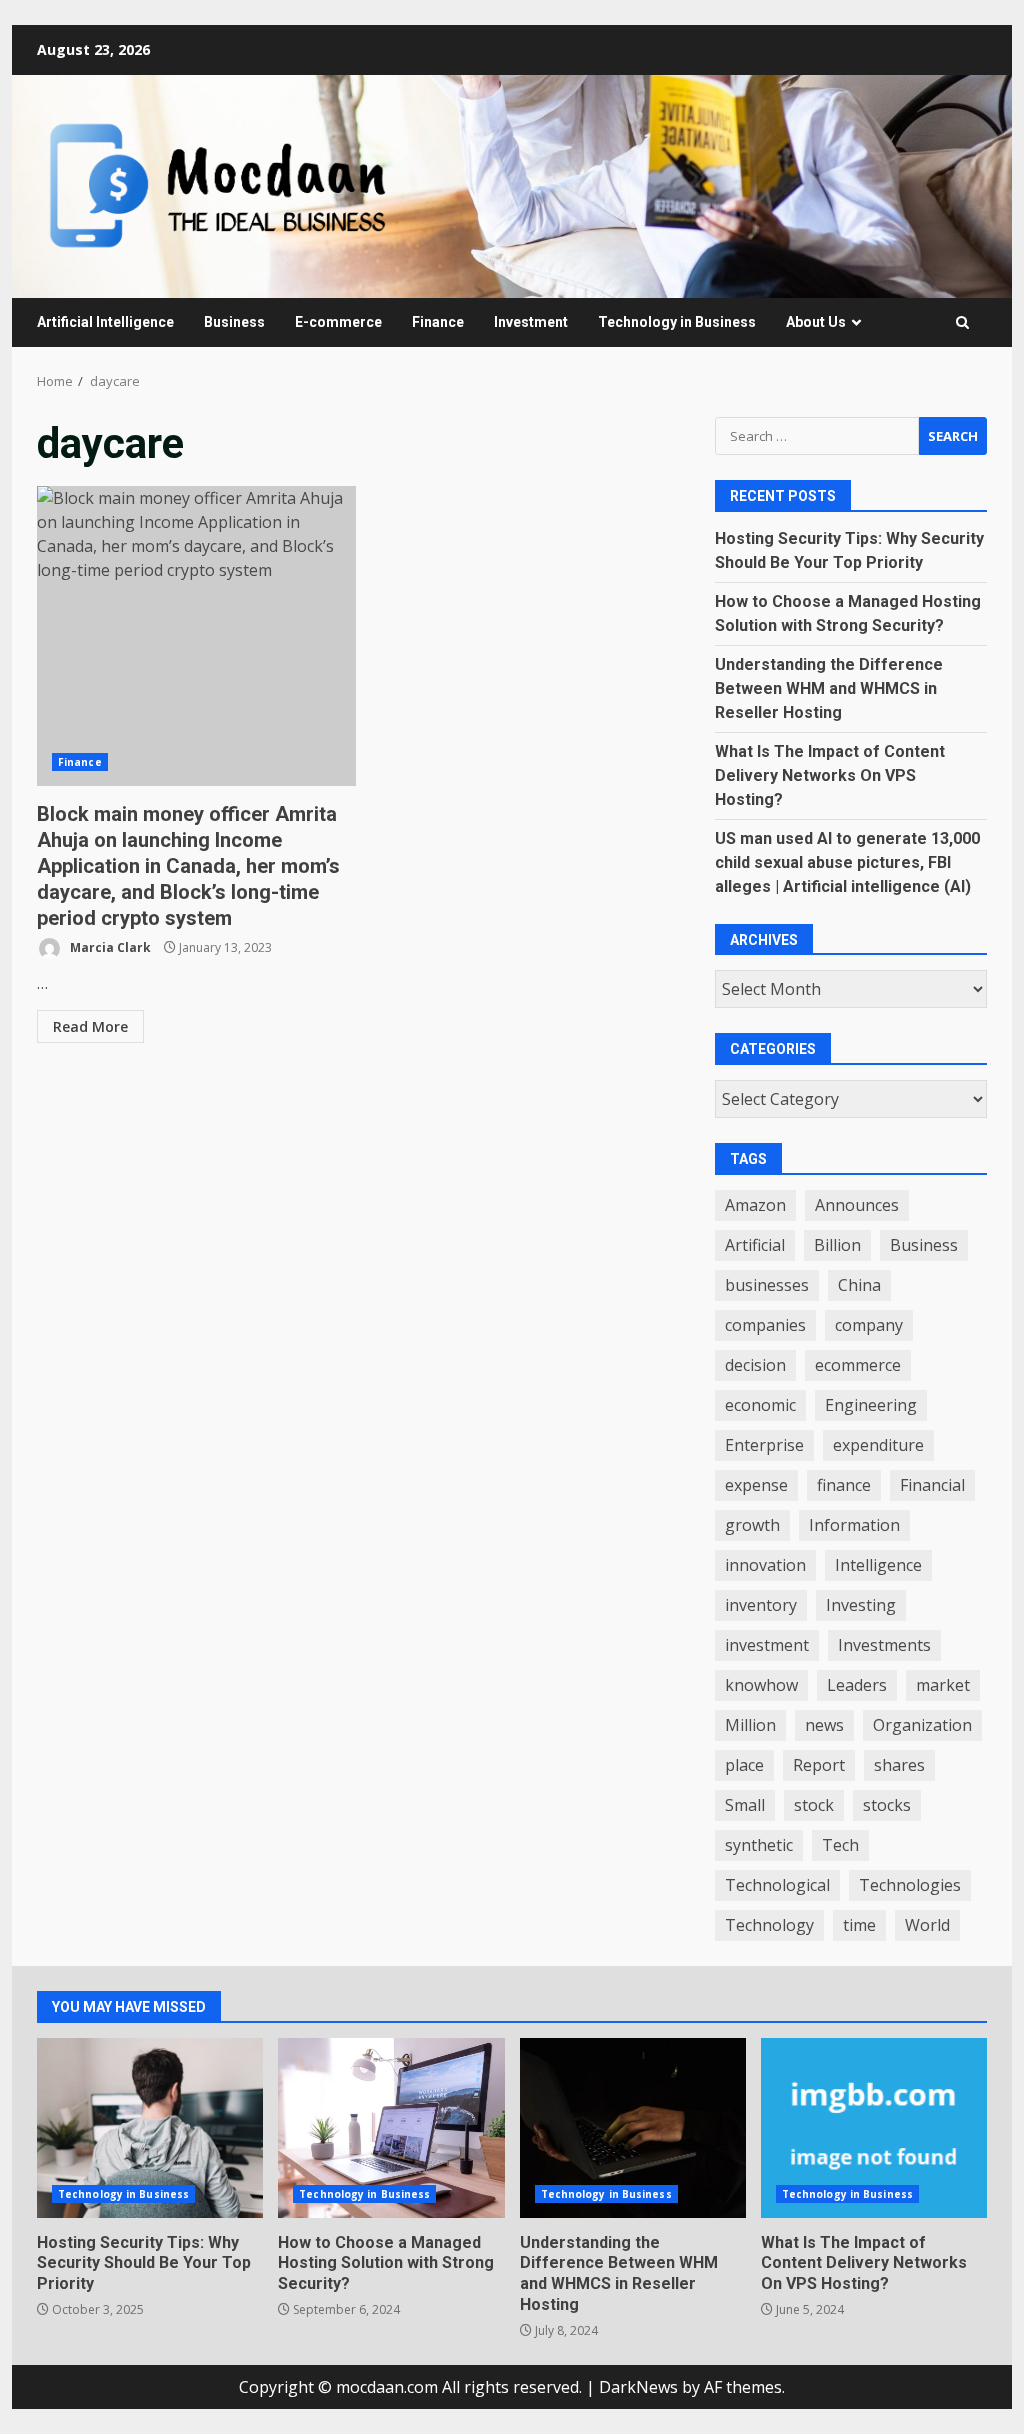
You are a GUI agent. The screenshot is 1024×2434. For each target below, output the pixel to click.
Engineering (871, 1405)
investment (767, 1645)
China (859, 1285)
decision (755, 1365)
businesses (767, 1285)
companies (765, 1325)
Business (234, 322)
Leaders (857, 1685)
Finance (438, 322)
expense (756, 1485)
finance (844, 1485)
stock (814, 1805)
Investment (531, 322)
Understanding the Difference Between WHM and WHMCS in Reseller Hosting (829, 688)
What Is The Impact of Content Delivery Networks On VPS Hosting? (830, 775)
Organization (922, 1725)
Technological (777, 1885)
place (744, 1765)
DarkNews (638, 2387)
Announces (857, 1205)
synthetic (759, 1845)
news (824, 1725)
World (927, 1925)
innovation (765, 1565)
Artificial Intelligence (105, 322)
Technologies (910, 1885)
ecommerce (858, 1365)
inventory (761, 1605)
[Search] (962, 322)
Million (750, 1725)
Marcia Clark (109, 947)
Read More (90, 1026)
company (869, 1325)
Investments (884, 1645)
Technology (769, 1925)
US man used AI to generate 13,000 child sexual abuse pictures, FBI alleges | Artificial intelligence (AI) (847, 862)
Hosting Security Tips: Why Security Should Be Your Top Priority (150, 2128)
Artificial (755, 1245)
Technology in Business (677, 322)
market (943, 1685)
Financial (932, 1485)
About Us (816, 322)
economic (760, 1405)
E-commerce (338, 322)
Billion (837, 1245)
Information (854, 1525)
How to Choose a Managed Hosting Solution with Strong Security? (391, 2128)
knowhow (761, 1685)
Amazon (755, 1205)
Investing (861, 1605)
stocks (887, 1805)
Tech (840, 1845)
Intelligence (878, 1565)
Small (745, 1805)
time (859, 1925)
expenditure (878, 1445)
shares (899, 1765)
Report (819, 1765)
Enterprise (764, 1445)
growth (752, 1525)
